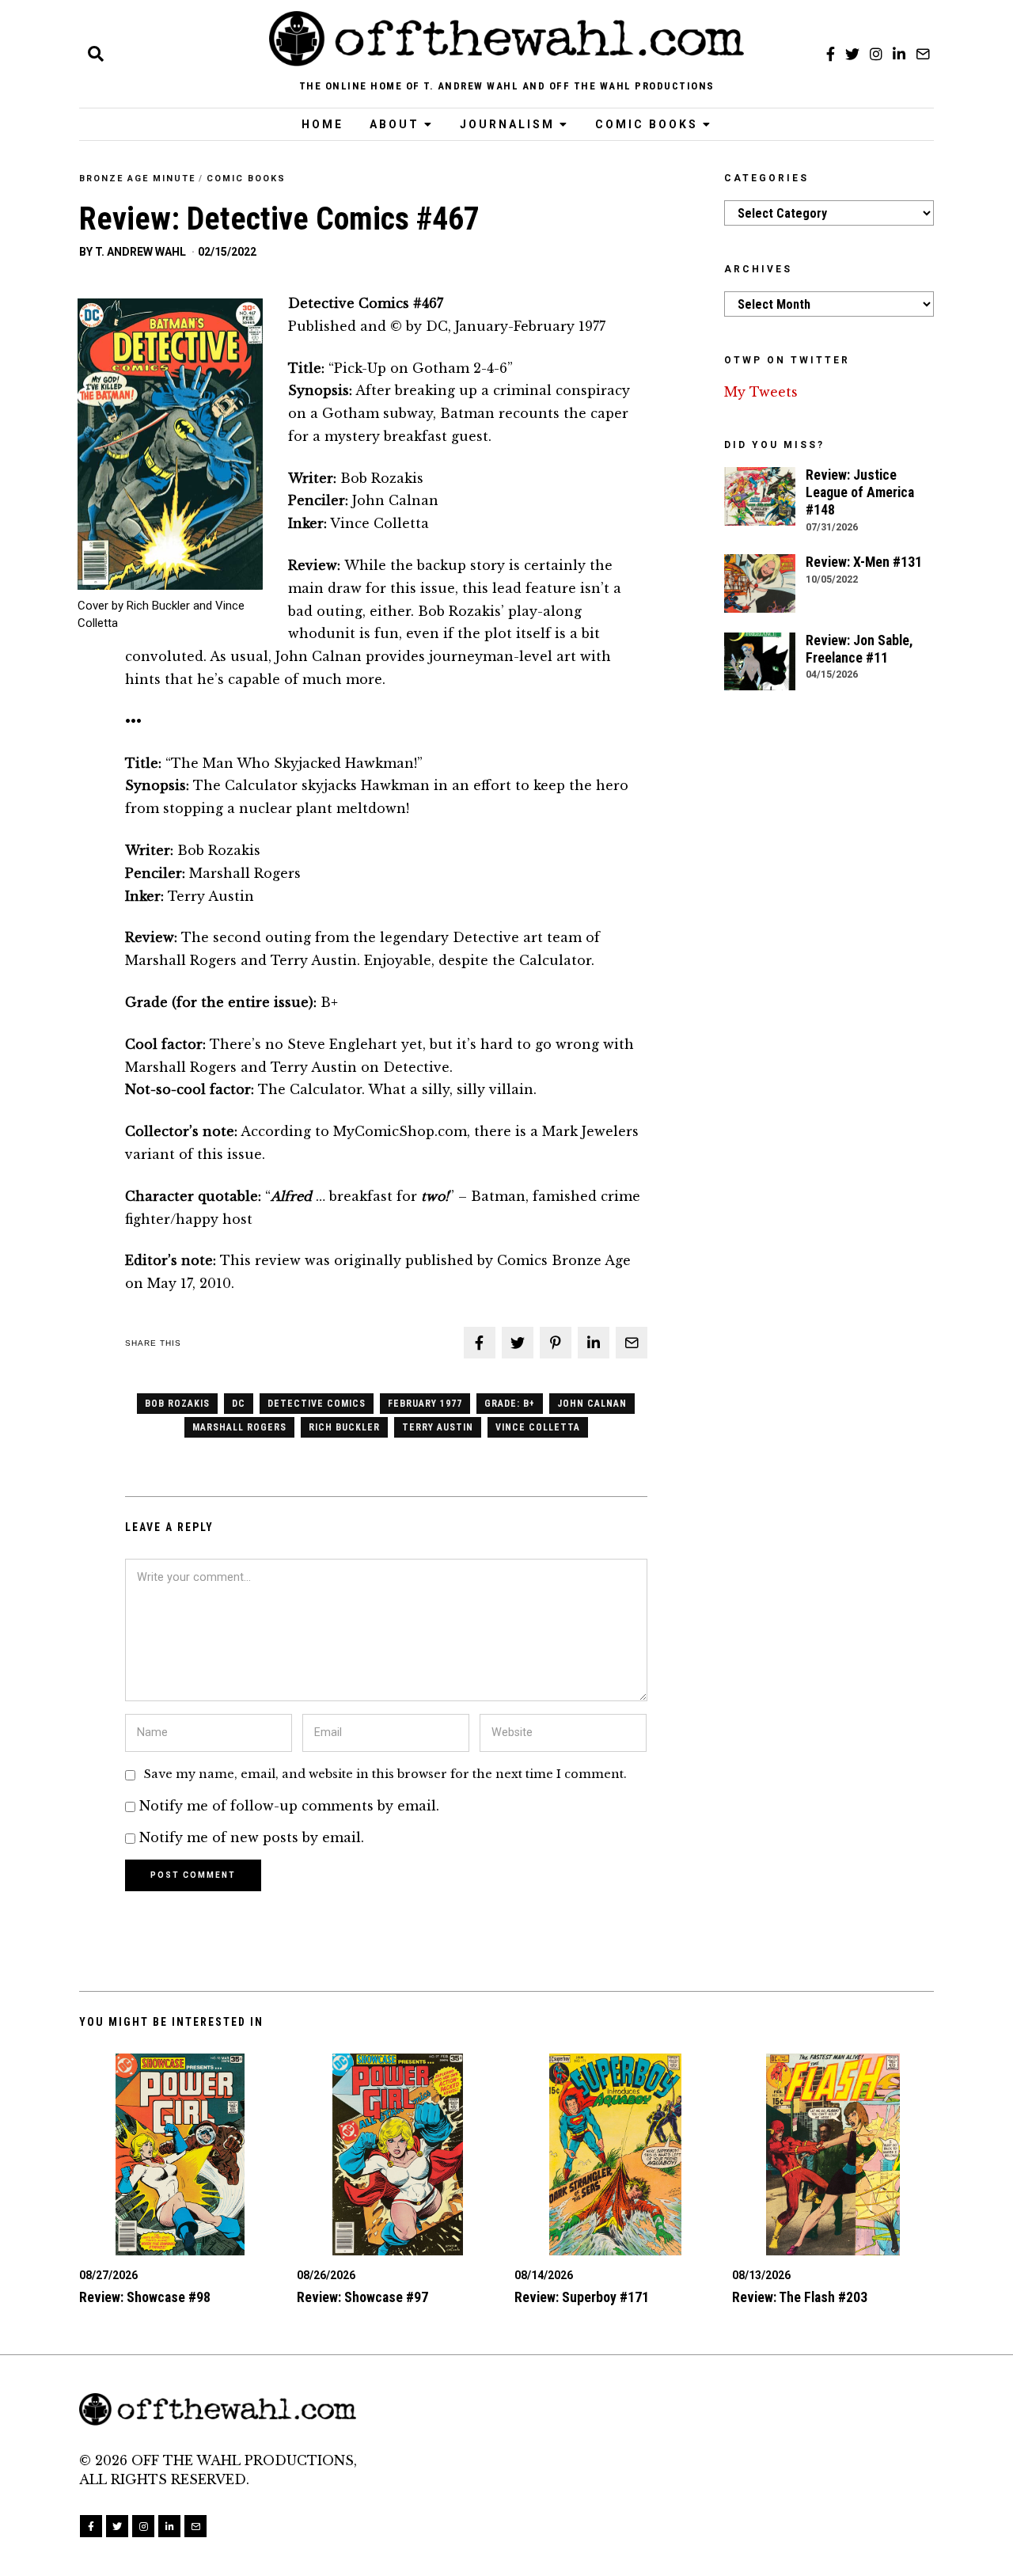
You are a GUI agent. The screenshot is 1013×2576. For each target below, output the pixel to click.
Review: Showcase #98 (145, 2297)
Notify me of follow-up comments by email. (289, 1806)
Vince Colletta (538, 1427)
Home (322, 124)
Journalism (507, 124)
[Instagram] (876, 54)
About (395, 124)
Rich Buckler (344, 1427)
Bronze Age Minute (137, 179)
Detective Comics (317, 1404)
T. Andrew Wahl (140, 252)
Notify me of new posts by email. (252, 1837)
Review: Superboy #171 (582, 2297)
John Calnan (592, 1404)
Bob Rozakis (177, 1404)
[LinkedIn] (899, 54)
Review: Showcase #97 (362, 2297)
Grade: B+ (510, 1404)
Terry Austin (438, 1427)
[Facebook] (831, 54)
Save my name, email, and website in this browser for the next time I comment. (385, 1774)
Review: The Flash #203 (800, 2297)
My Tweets (761, 392)
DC (239, 1404)
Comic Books (647, 124)
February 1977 (425, 1404)
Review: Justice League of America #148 (860, 492)
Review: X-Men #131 (864, 562)
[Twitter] (852, 54)
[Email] (923, 54)
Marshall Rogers (239, 1427)
